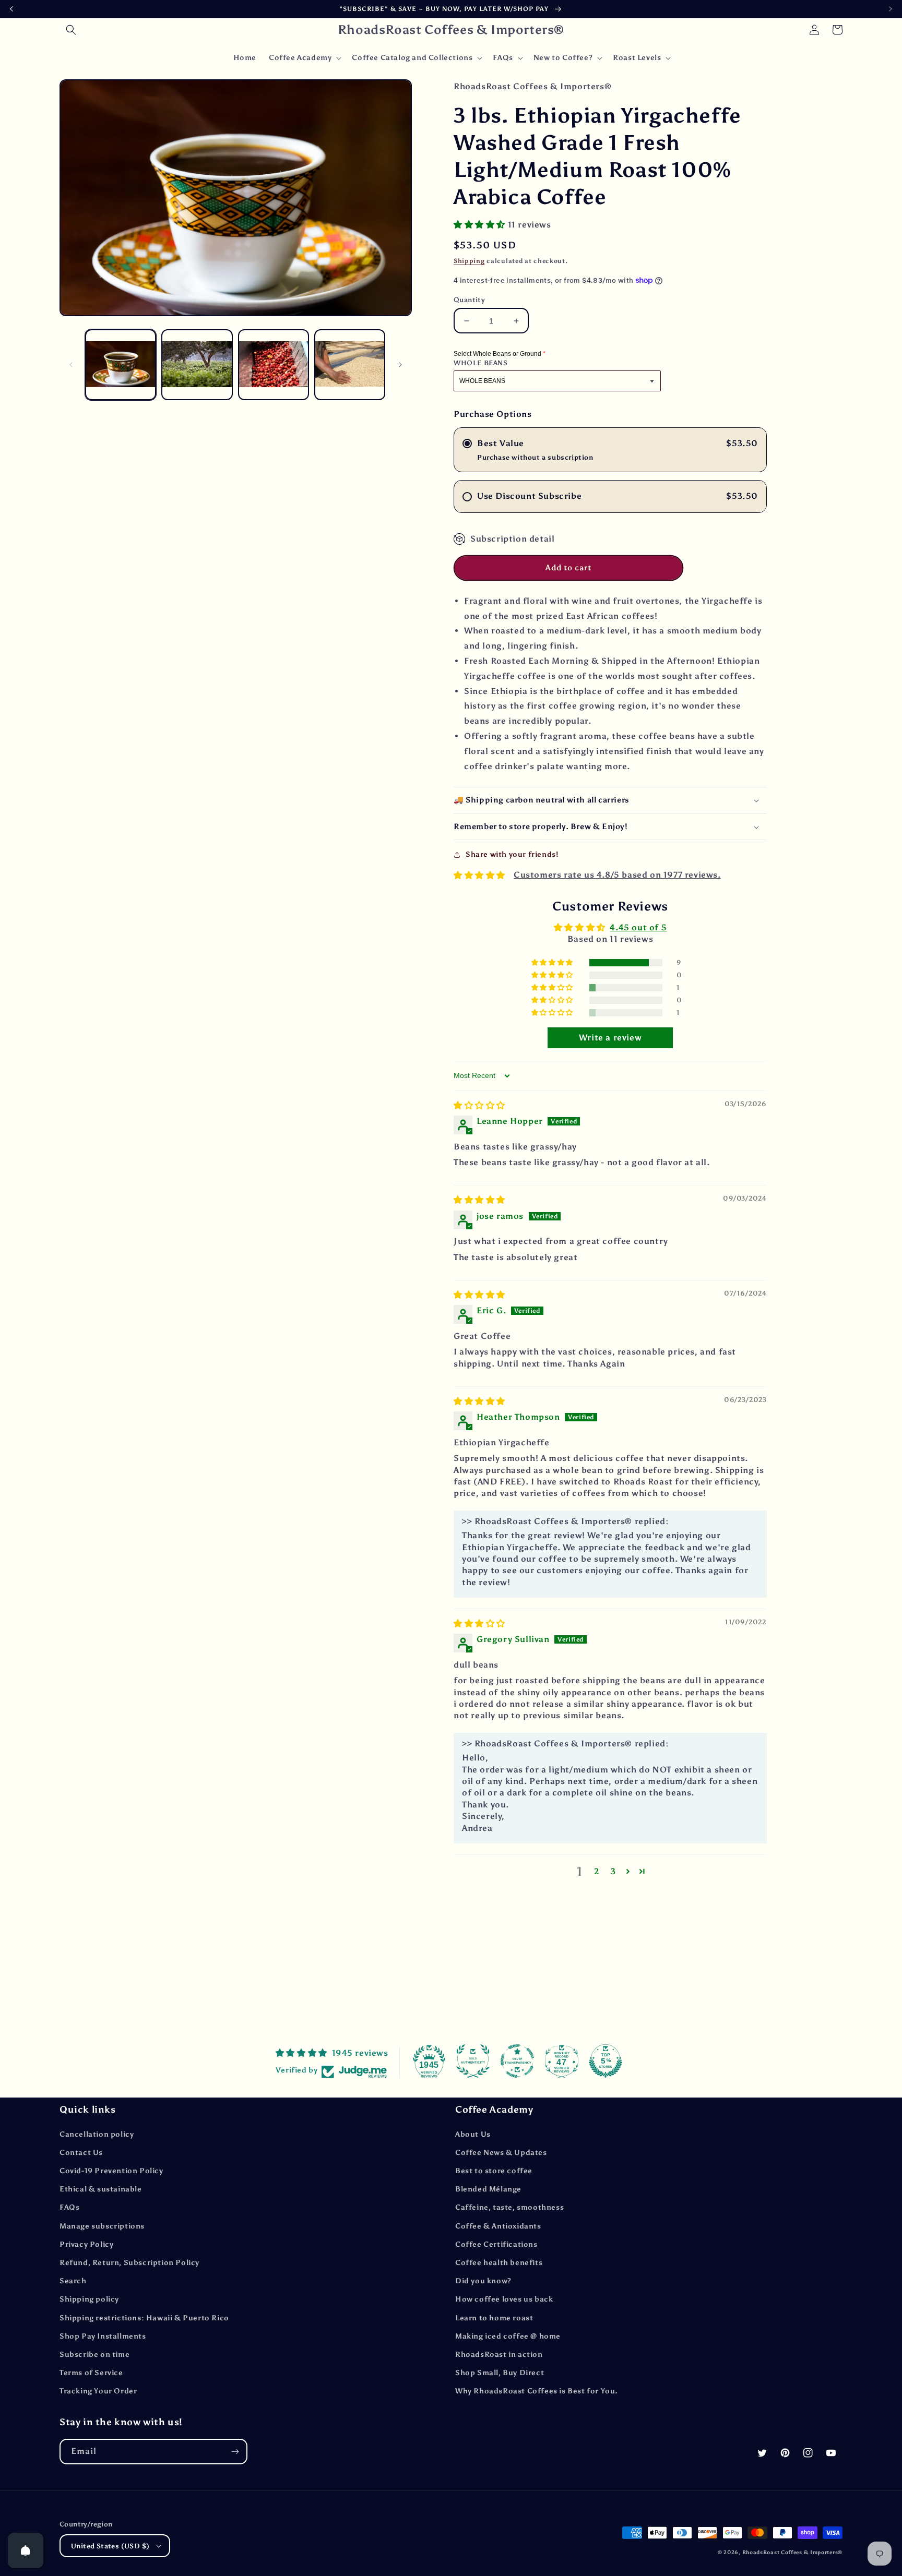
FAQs (69, 2207)
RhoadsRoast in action (499, 2355)
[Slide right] (400, 365)
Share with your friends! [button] (512, 854)
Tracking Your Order (98, 2391)
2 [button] (597, 1871)
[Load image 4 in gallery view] (350, 365)
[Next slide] (891, 9)
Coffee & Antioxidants (498, 2226)
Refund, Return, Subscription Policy (129, 2263)
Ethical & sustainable (101, 2189)
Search (73, 2281)
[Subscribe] (235, 2452)
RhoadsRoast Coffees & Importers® (792, 2553)
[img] (479, 1105)
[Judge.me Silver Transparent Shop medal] (517, 2061)
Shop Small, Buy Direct (500, 2373)
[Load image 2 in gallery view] (197, 365)
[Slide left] (71, 365)
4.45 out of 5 (638, 927)
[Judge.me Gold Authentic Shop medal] (473, 2061)
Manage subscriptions (102, 2226)
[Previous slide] (11, 9)
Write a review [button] (610, 1038)
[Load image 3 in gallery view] (274, 365)
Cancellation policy (97, 2134)
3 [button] (613, 1871)
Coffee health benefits (499, 2263)
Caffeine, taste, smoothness (509, 2207)
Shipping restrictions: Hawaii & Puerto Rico (144, 2318)
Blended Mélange (488, 2189)
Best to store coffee (494, 2171)
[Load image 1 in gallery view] (121, 365)
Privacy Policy (86, 2244)
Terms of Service (91, 2373)
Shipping (469, 261)
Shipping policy (89, 2299)
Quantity (469, 300)
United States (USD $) (110, 2546)
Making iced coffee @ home (508, 2336)
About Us (473, 2134)
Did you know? (483, 2281)
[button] (71, 30)
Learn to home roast (494, 2318)
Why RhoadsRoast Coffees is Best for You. (537, 2391)
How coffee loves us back (504, 2299)
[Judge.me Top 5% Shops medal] (606, 2061)
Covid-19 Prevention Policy (111, 2171)
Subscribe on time (94, 2355)
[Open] (26, 2550)
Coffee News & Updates (501, 2153)
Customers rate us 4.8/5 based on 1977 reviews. (617, 875)
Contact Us (81, 2153)
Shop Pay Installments (103, 2336)
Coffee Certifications (496, 2244)
